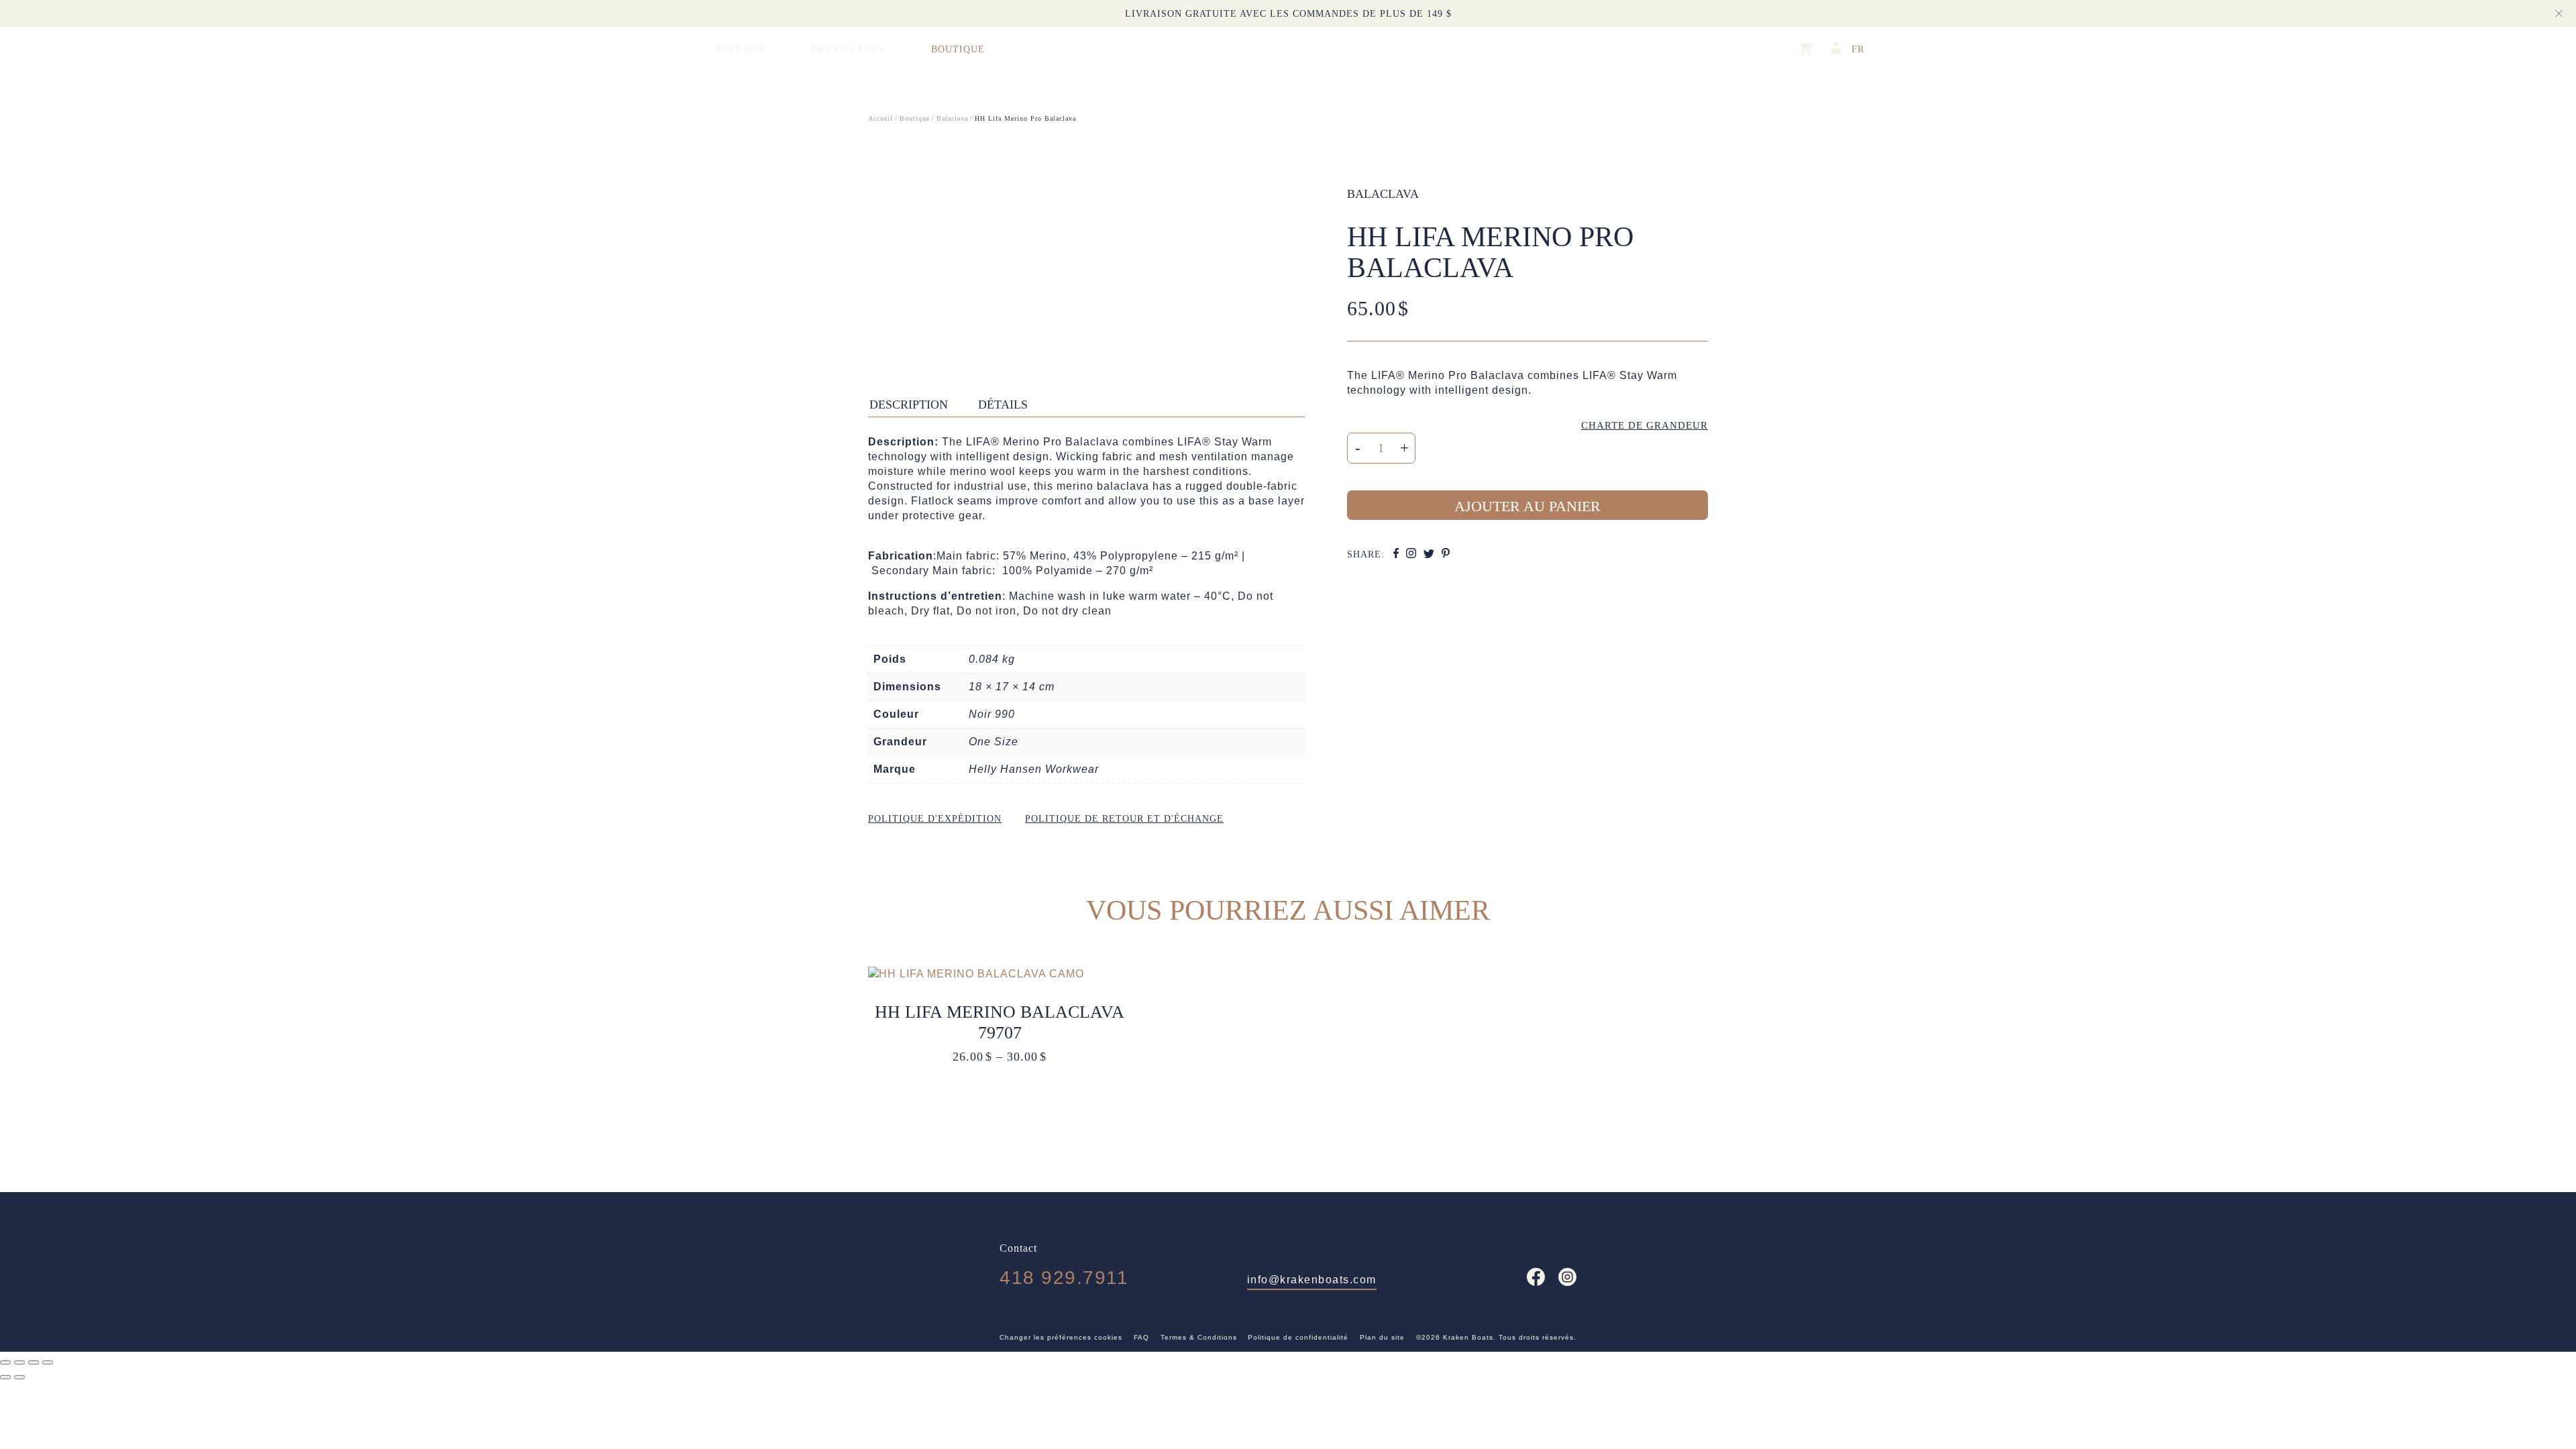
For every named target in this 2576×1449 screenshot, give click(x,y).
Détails (1003, 405)
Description (909, 405)
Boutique (958, 49)
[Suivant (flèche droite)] (19, 1377)
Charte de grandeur (1645, 425)
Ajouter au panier (1527, 506)
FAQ (1141, 1337)
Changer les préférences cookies (1061, 1337)
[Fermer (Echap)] (48, 1362)
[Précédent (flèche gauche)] (5, 1377)
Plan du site (1382, 1337)
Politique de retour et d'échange (1124, 819)
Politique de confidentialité (1298, 1337)
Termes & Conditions (1199, 1337)
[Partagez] (34, 1362)
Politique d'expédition (935, 819)
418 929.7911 (1064, 1278)
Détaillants (848, 49)
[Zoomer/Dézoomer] (5, 1362)
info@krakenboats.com (1312, 1280)
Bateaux (741, 49)
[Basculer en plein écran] (19, 1362)
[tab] (915, 404)
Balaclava (1383, 194)
